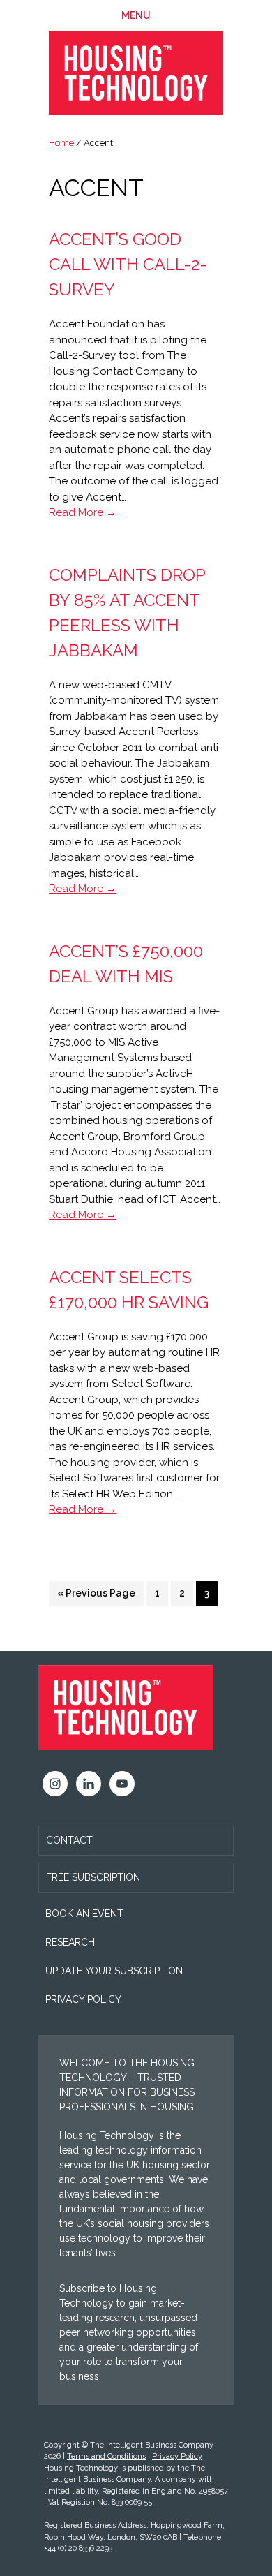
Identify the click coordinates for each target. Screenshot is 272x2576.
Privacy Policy (83, 1999)
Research (70, 1942)
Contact (69, 1840)
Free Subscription (93, 1877)
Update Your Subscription (114, 1971)
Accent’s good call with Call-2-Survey (128, 264)
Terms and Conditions (106, 2456)
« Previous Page (96, 1597)
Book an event (84, 1914)
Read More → (83, 512)
